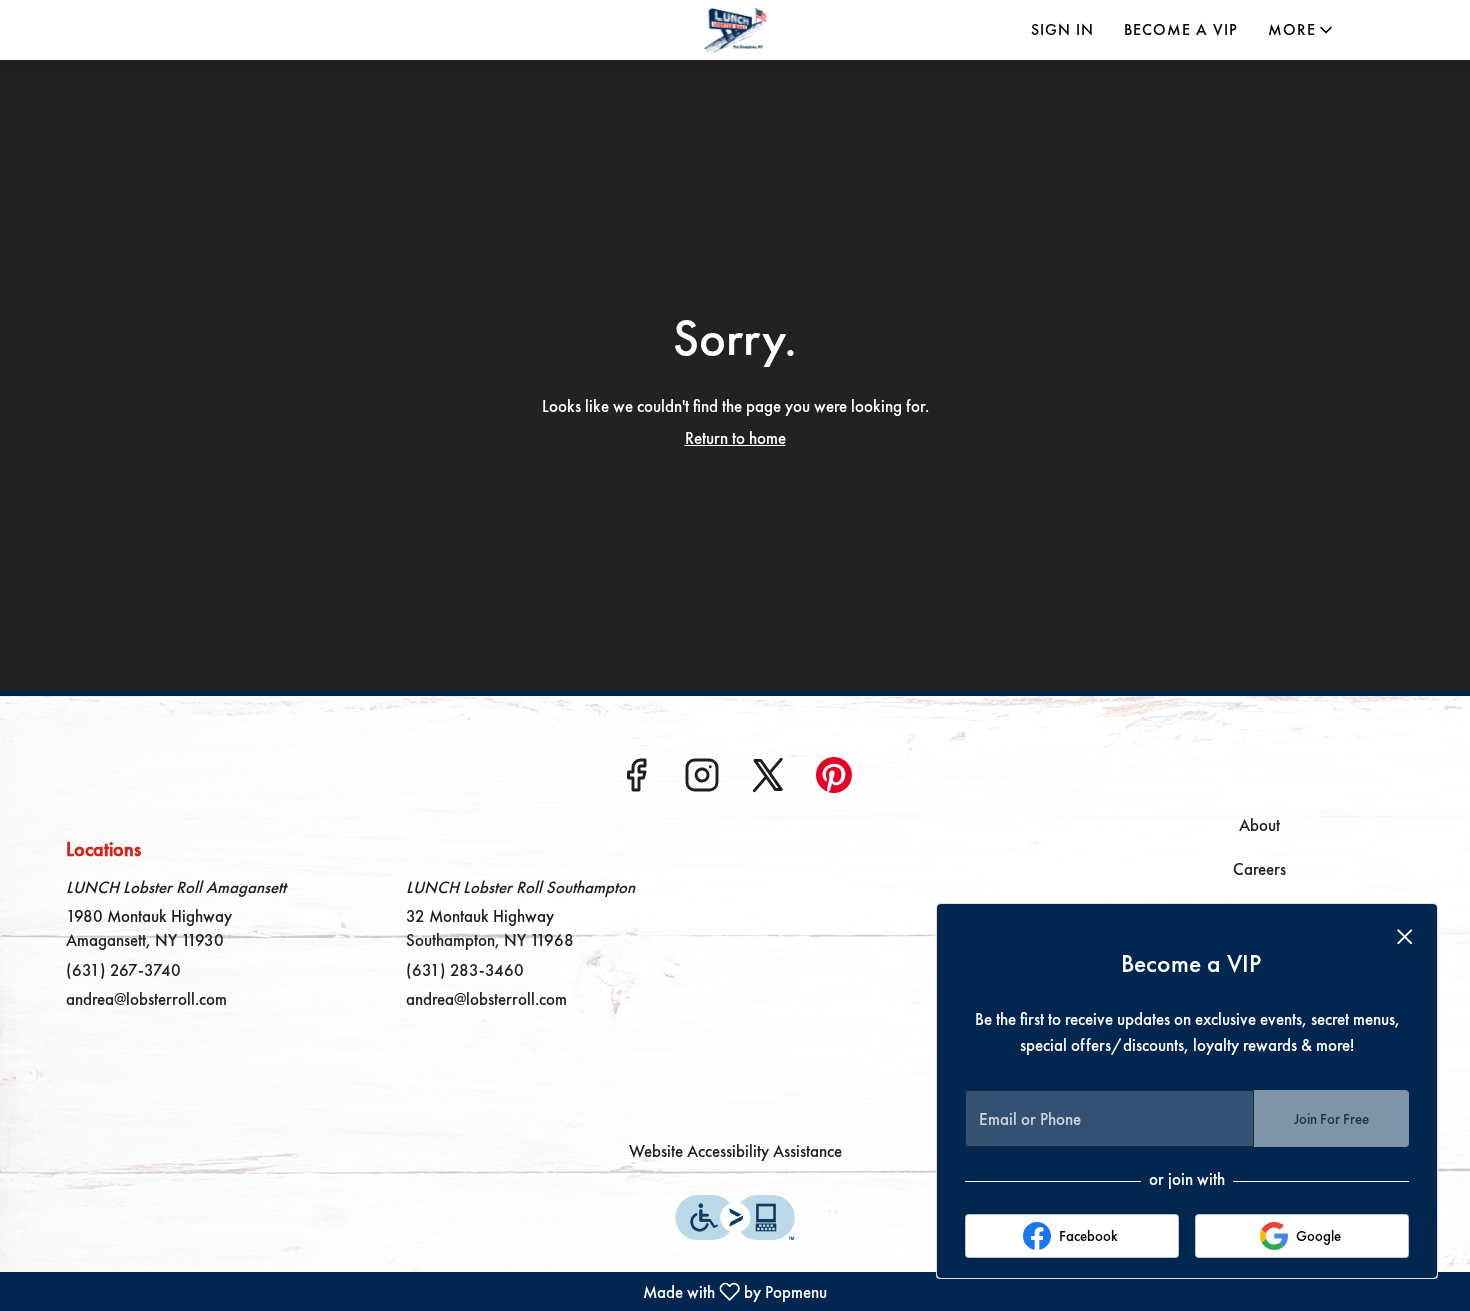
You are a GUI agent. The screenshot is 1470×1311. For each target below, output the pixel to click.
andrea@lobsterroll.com (146, 999)
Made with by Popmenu (417, 1291)
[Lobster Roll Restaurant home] (735, 30)
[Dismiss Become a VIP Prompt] (1405, 937)
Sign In (1062, 29)
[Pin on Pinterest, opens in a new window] (834, 781)
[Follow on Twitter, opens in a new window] (768, 781)
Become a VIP (1181, 29)
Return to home (735, 438)
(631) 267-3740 (123, 970)
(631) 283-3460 (465, 970)
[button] (1302, 30)
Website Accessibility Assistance (735, 1151)
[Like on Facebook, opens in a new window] (636, 781)
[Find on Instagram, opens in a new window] (702, 781)
